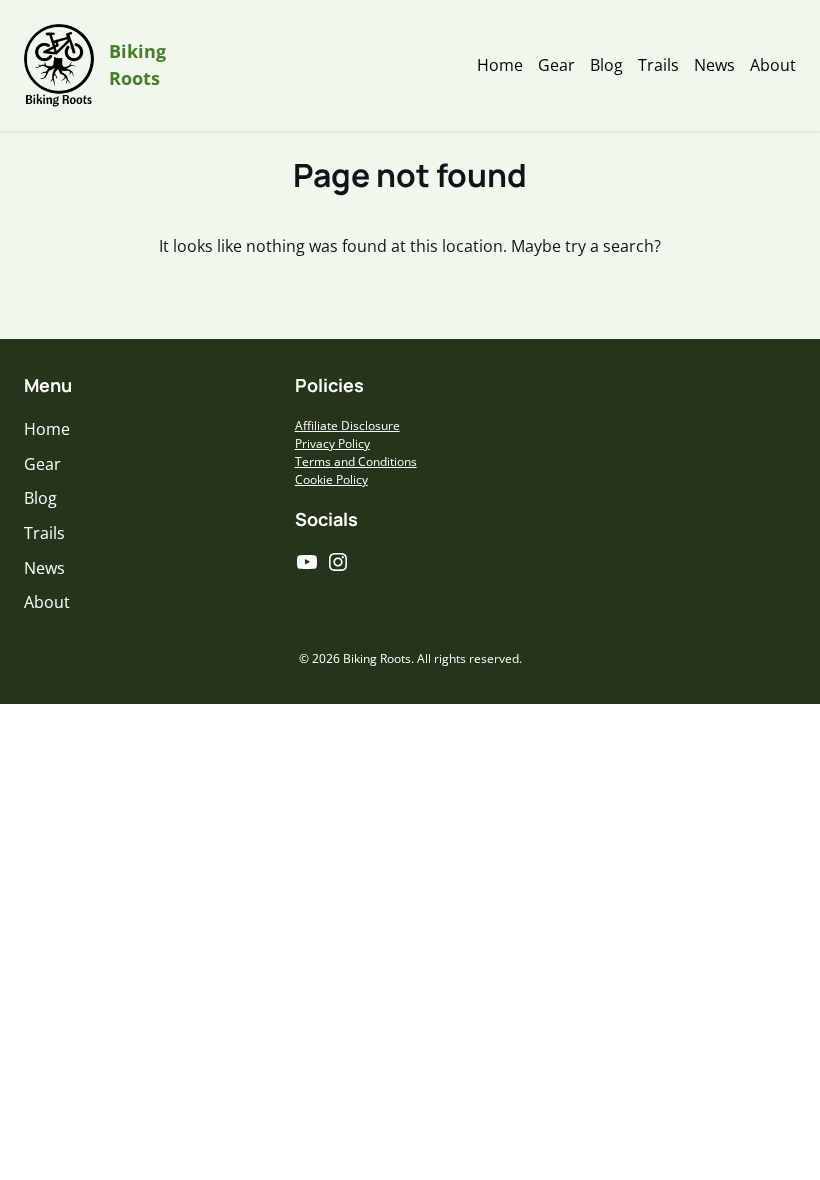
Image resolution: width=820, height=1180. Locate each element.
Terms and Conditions (356, 461)
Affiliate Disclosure (347, 425)
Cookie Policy (331, 479)
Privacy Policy (332, 443)
